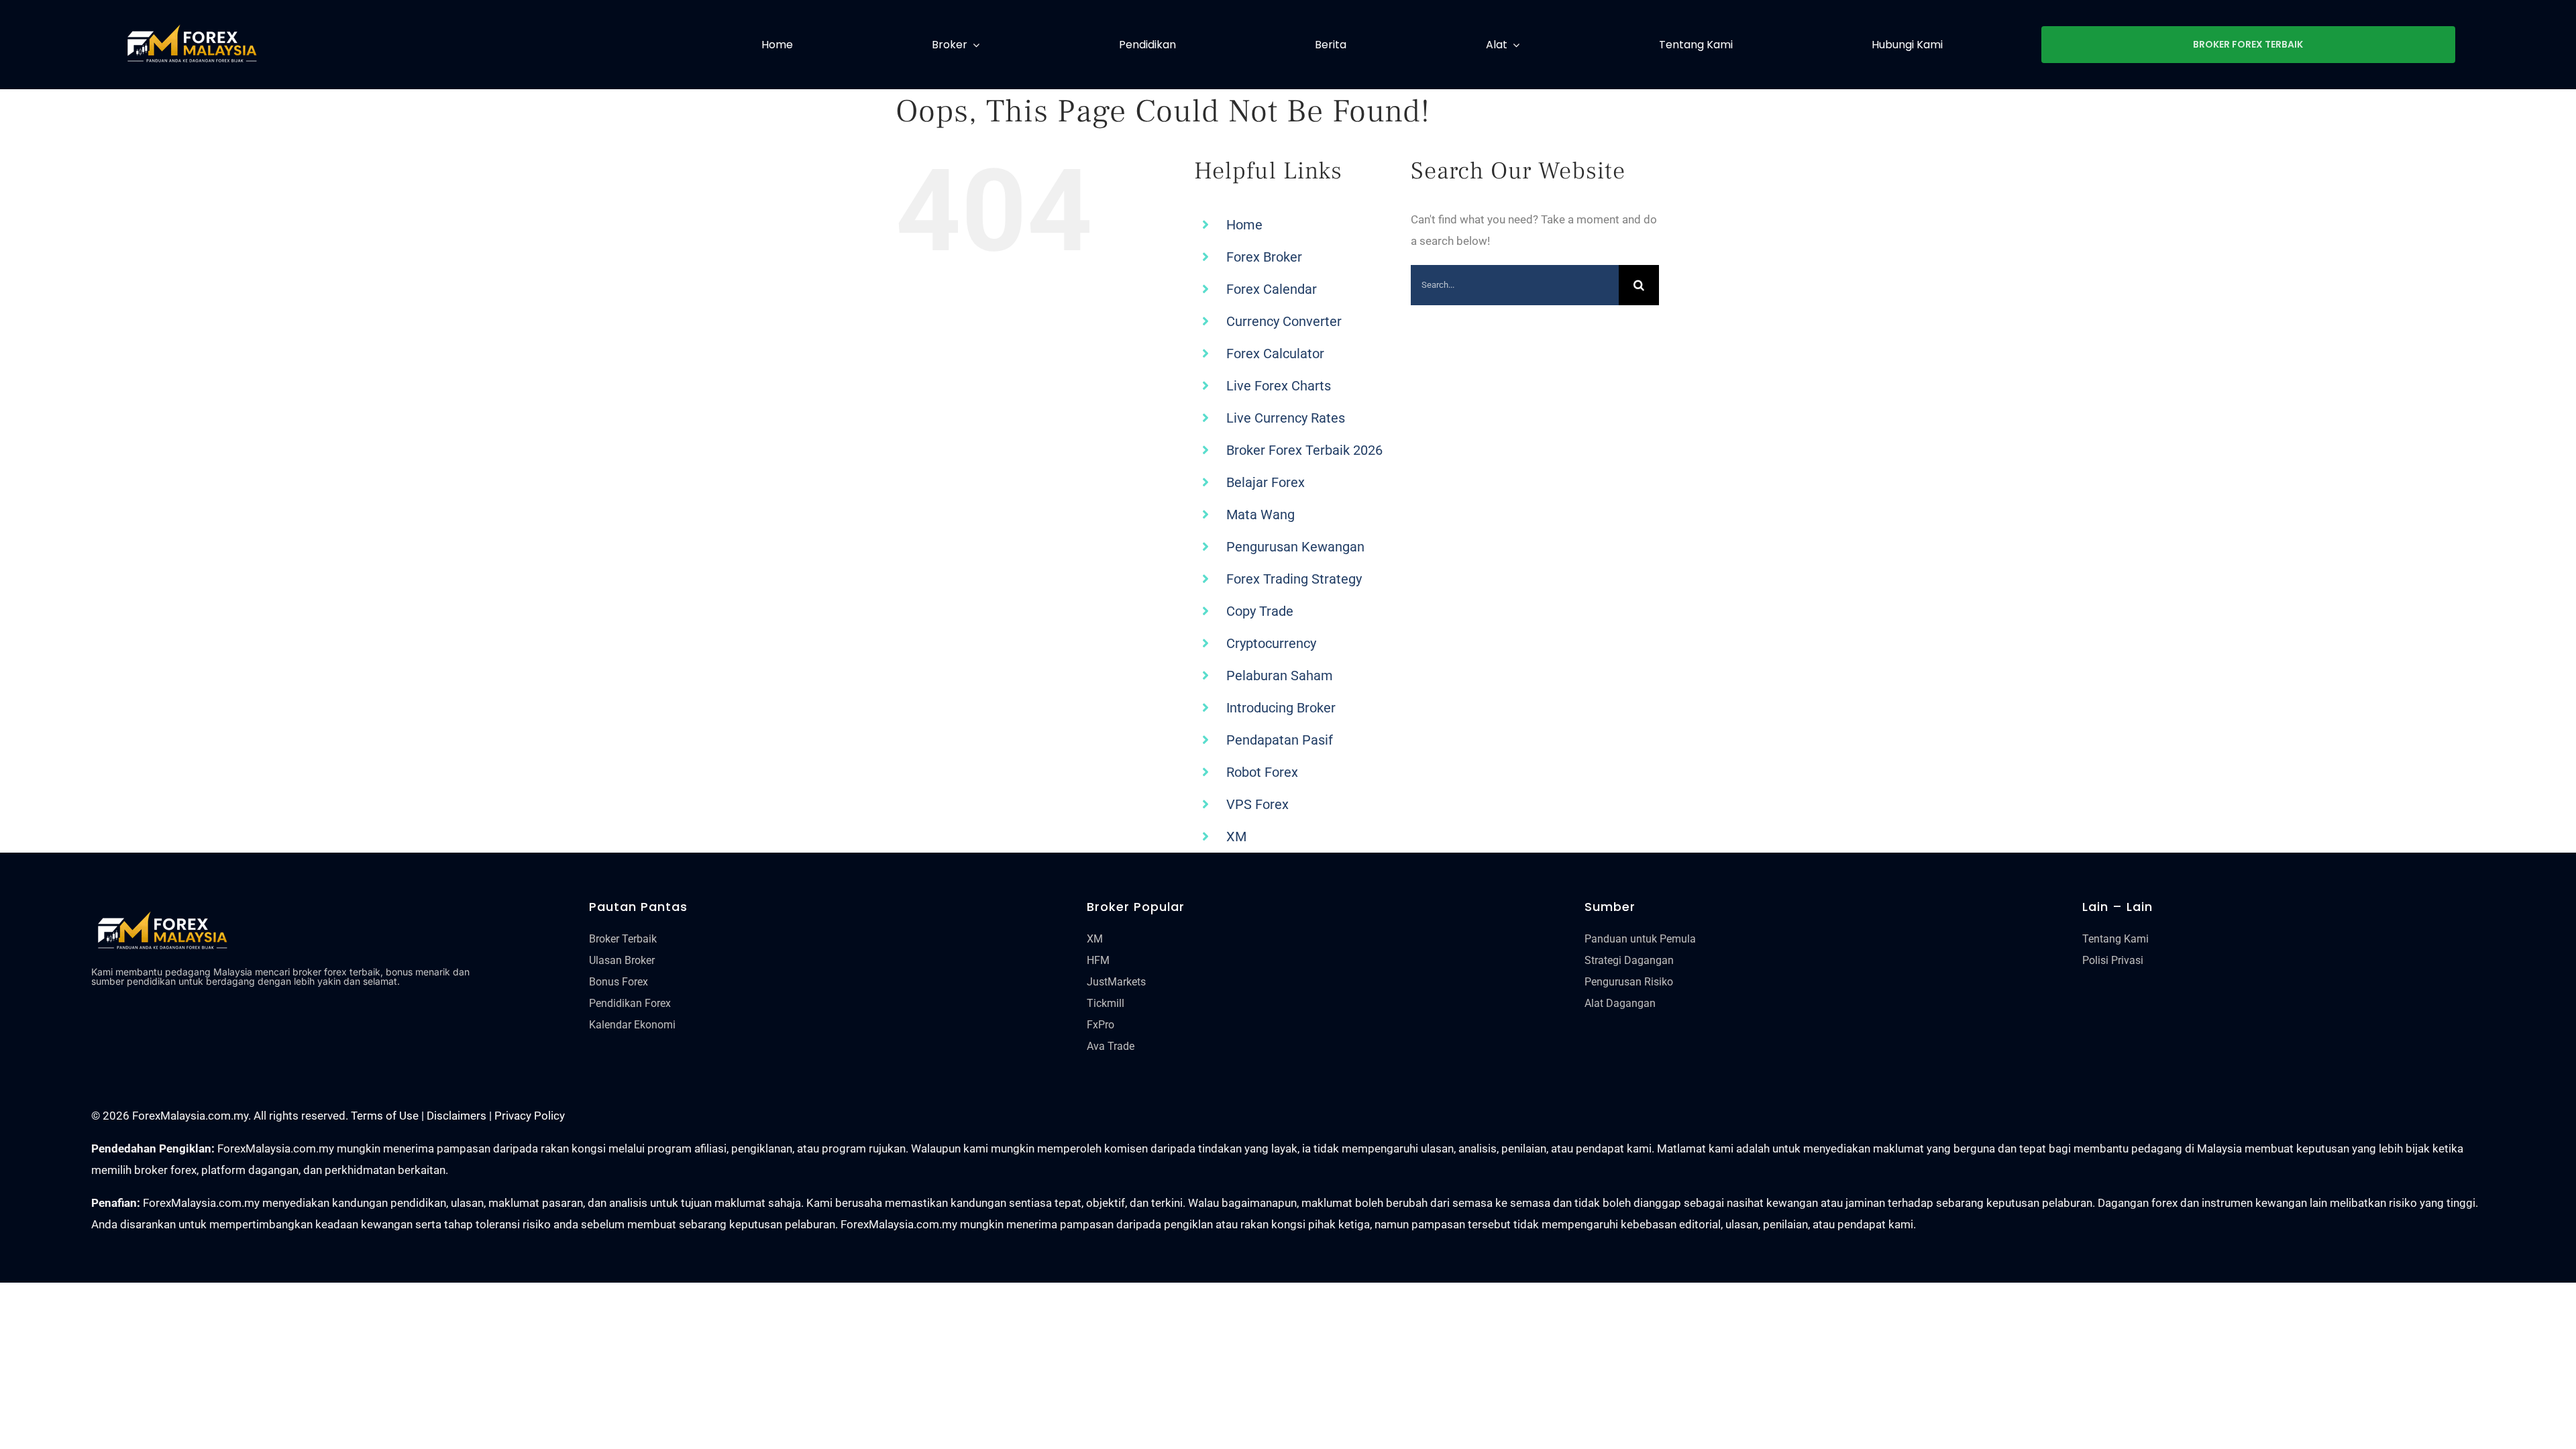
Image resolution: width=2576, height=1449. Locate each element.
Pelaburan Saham (1280, 676)
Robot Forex (1262, 772)
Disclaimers (457, 1116)
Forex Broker (1264, 257)
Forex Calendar (1272, 289)
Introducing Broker (1281, 708)
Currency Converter (1284, 321)
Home (1244, 225)
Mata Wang (1260, 515)
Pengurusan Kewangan (1295, 547)
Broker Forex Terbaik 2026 (1304, 450)
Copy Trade (1260, 611)
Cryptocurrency (1271, 643)
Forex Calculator (1275, 354)
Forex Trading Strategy (1294, 579)
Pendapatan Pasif (1280, 740)
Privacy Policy (530, 1116)
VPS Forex (1257, 804)
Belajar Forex (1266, 482)
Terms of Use (385, 1116)
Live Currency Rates (1286, 418)
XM (1236, 837)
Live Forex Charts (1279, 386)
